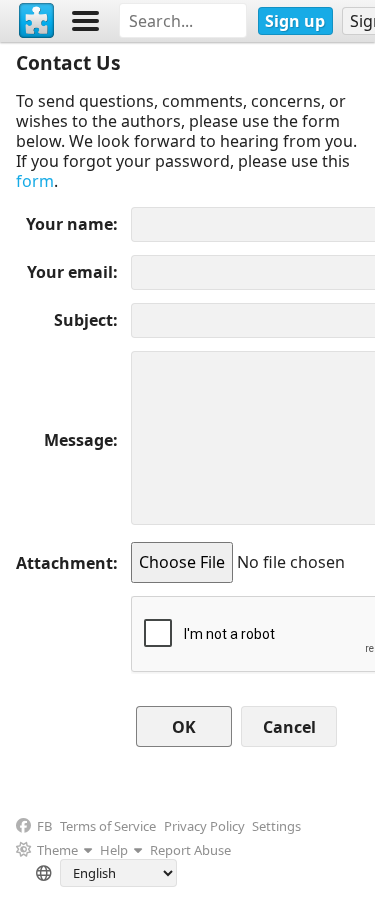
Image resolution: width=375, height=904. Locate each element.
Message (78, 440)
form (35, 181)
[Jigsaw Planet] (37, 21)
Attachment (64, 563)
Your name (69, 224)
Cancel (289, 727)
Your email (70, 272)
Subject (83, 320)
